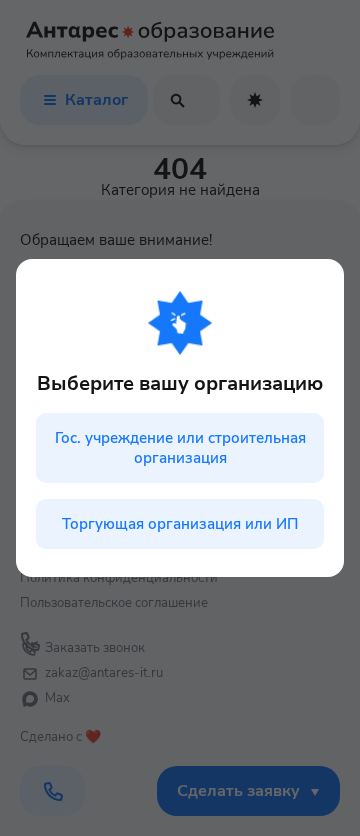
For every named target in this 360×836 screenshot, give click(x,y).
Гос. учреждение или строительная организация (180, 448)
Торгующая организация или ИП (180, 524)
